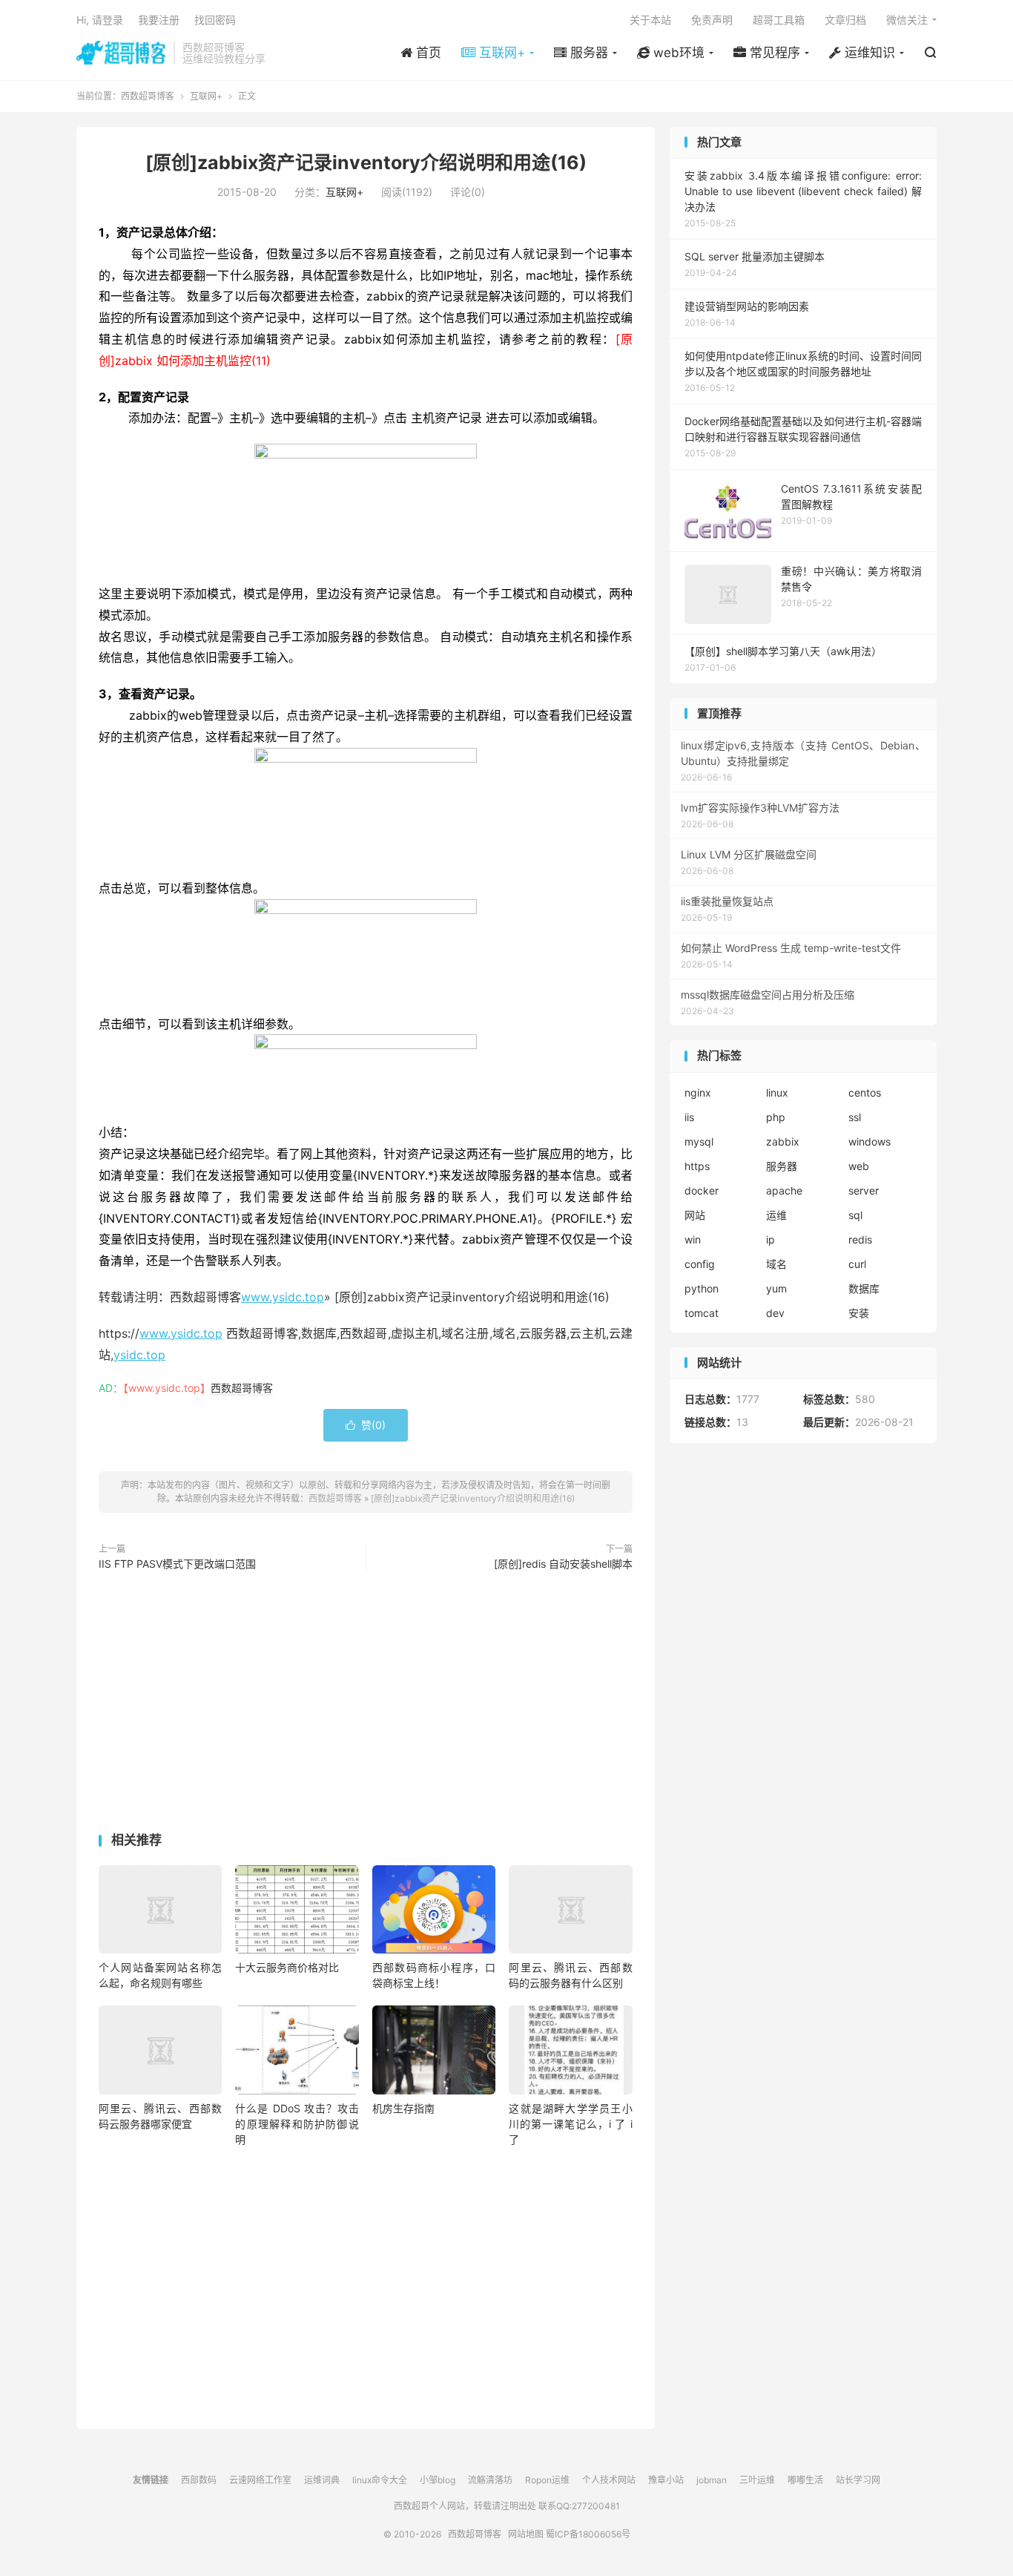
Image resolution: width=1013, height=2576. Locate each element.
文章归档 (845, 20)
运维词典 (322, 2480)
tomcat (702, 1313)
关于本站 (650, 20)
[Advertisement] (366, 1705)
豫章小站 (666, 2480)
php (776, 1117)
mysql (699, 1141)
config (700, 1264)
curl (857, 1264)
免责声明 (712, 20)
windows (870, 1141)
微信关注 (907, 20)
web (859, 1166)
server (864, 1190)
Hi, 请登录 (100, 20)
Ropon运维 (547, 2480)
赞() (366, 1425)
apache (784, 1190)
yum (776, 1288)
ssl (855, 1117)
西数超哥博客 (121, 53)
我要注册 (159, 20)
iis (689, 1117)
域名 (776, 1264)
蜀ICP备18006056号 (588, 2534)
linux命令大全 (380, 2480)
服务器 (782, 1166)
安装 (859, 1313)
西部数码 (199, 2480)
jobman (712, 2480)
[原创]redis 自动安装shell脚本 (563, 1564)
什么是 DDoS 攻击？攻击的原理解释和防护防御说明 (297, 2124)
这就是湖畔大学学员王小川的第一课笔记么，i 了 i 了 (570, 2124)
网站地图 (526, 2534)
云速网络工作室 (260, 2480)
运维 (776, 1215)
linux (777, 1092)
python (702, 1288)
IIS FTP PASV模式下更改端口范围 (177, 1564)
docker (702, 1190)
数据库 (864, 1288)
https (697, 1166)
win (693, 1239)
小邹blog (438, 2480)
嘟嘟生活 (805, 2480)
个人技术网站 (609, 2480)
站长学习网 (858, 2480)
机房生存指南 (403, 2108)
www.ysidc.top (283, 1297)
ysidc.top (139, 1355)
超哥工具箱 (779, 20)
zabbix (783, 1141)
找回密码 (215, 20)
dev (775, 1313)
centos (865, 1092)
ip (771, 1239)
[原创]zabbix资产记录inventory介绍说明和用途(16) (366, 162)
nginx (698, 1092)
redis (860, 1239)
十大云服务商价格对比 (287, 1967)
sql (855, 1215)
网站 (695, 1215)
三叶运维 (757, 2480)
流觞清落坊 (490, 2480)
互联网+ (206, 96)
